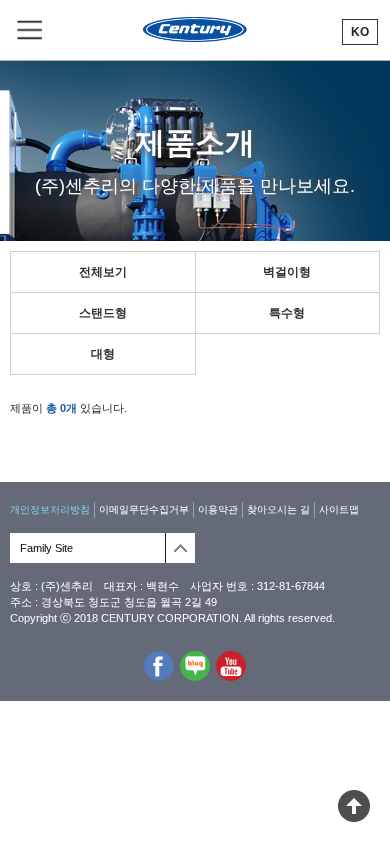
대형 (103, 354)
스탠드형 (103, 313)
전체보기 (103, 272)
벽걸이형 (287, 272)
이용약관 (218, 509)
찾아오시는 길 (278, 509)
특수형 (287, 313)
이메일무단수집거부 (144, 509)
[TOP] (354, 816)
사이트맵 (339, 509)
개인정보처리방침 (50, 509)
